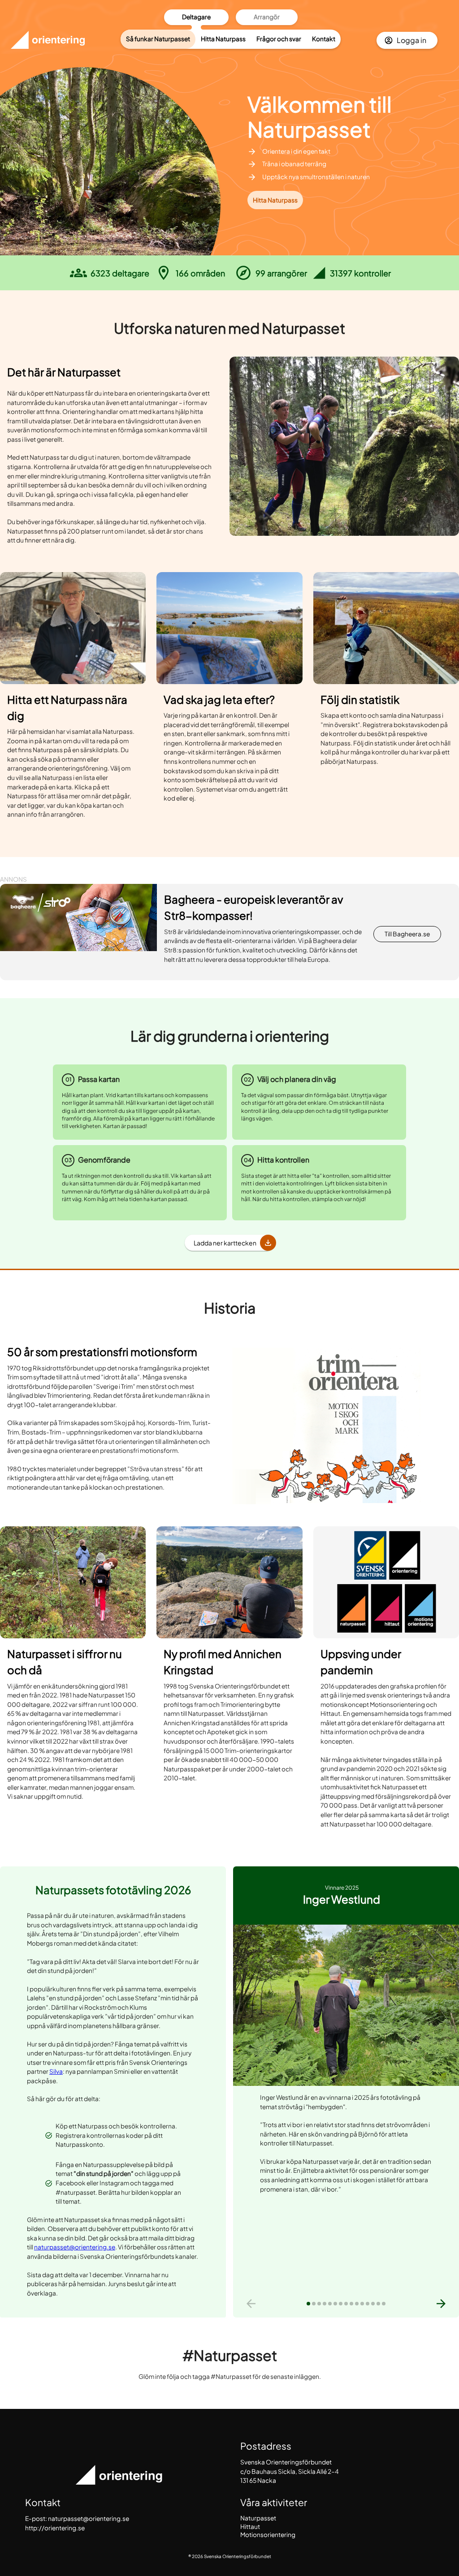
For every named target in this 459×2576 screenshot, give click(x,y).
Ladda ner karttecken (225, 1243)
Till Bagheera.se (407, 934)
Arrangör (267, 17)
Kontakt (324, 39)
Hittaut (250, 2526)
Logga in (411, 40)
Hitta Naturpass (223, 39)
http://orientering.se (55, 2528)
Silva (56, 2071)
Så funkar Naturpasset (158, 39)
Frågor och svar (279, 39)
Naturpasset (258, 2518)
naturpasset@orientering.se (75, 2247)
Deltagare (196, 17)
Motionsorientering (268, 2535)
